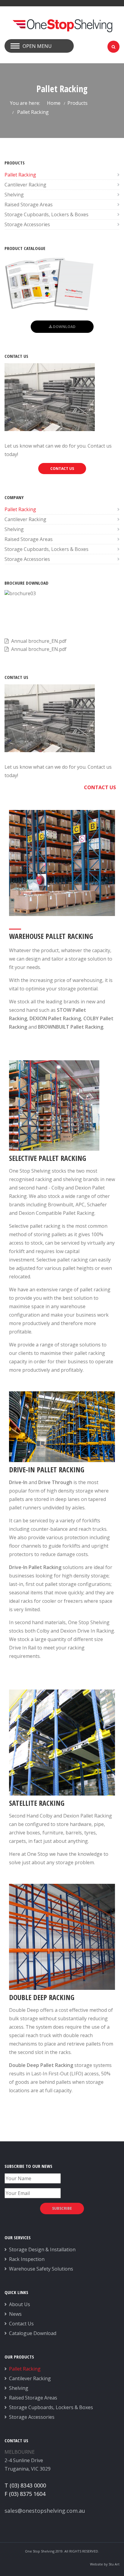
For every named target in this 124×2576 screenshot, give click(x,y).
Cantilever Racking (25, 185)
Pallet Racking (20, 175)
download (64, 327)
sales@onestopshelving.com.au (45, 2511)
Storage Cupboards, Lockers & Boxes (46, 214)
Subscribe (62, 2208)
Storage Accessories (27, 224)
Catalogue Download (33, 2333)
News (15, 2314)
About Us (20, 2304)
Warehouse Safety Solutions (41, 2269)
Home (54, 103)
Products (77, 103)
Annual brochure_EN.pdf (39, 641)
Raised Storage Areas (29, 205)
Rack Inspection (27, 2259)
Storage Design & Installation (42, 2249)
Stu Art (114, 2564)
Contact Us (21, 2324)
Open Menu (37, 46)
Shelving (14, 195)
